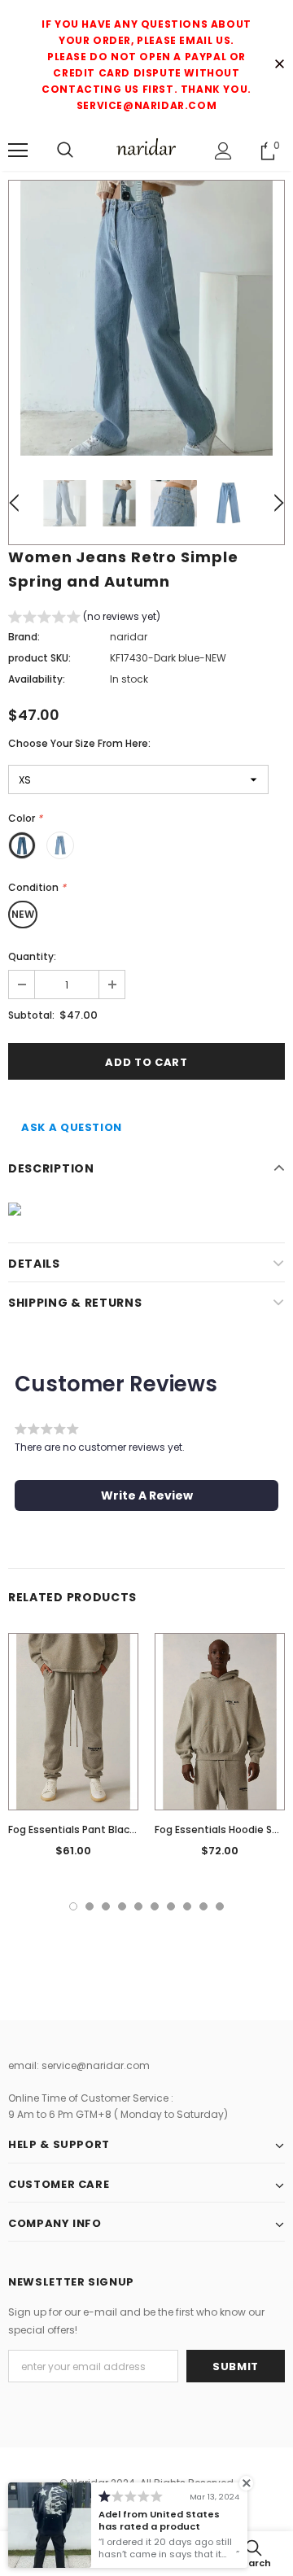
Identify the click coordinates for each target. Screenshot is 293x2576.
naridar (129, 637)
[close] (279, 65)
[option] (146, 318)
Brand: (24, 637)
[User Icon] (223, 151)
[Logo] (146, 150)
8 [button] (187, 1906)
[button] (84, 619)
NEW (23, 914)
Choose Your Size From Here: (79, 743)
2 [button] (90, 1906)
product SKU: (39, 658)
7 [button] (171, 1906)
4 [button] (122, 1906)
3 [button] (106, 1906)
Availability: (37, 679)
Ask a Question (72, 1127)
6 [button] (155, 1906)
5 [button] (138, 1906)
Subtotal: (31, 1015)
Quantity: (32, 956)
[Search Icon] (65, 151)
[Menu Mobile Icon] (18, 151)
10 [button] (220, 1906)
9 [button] (203, 1906)
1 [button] (73, 1906)
